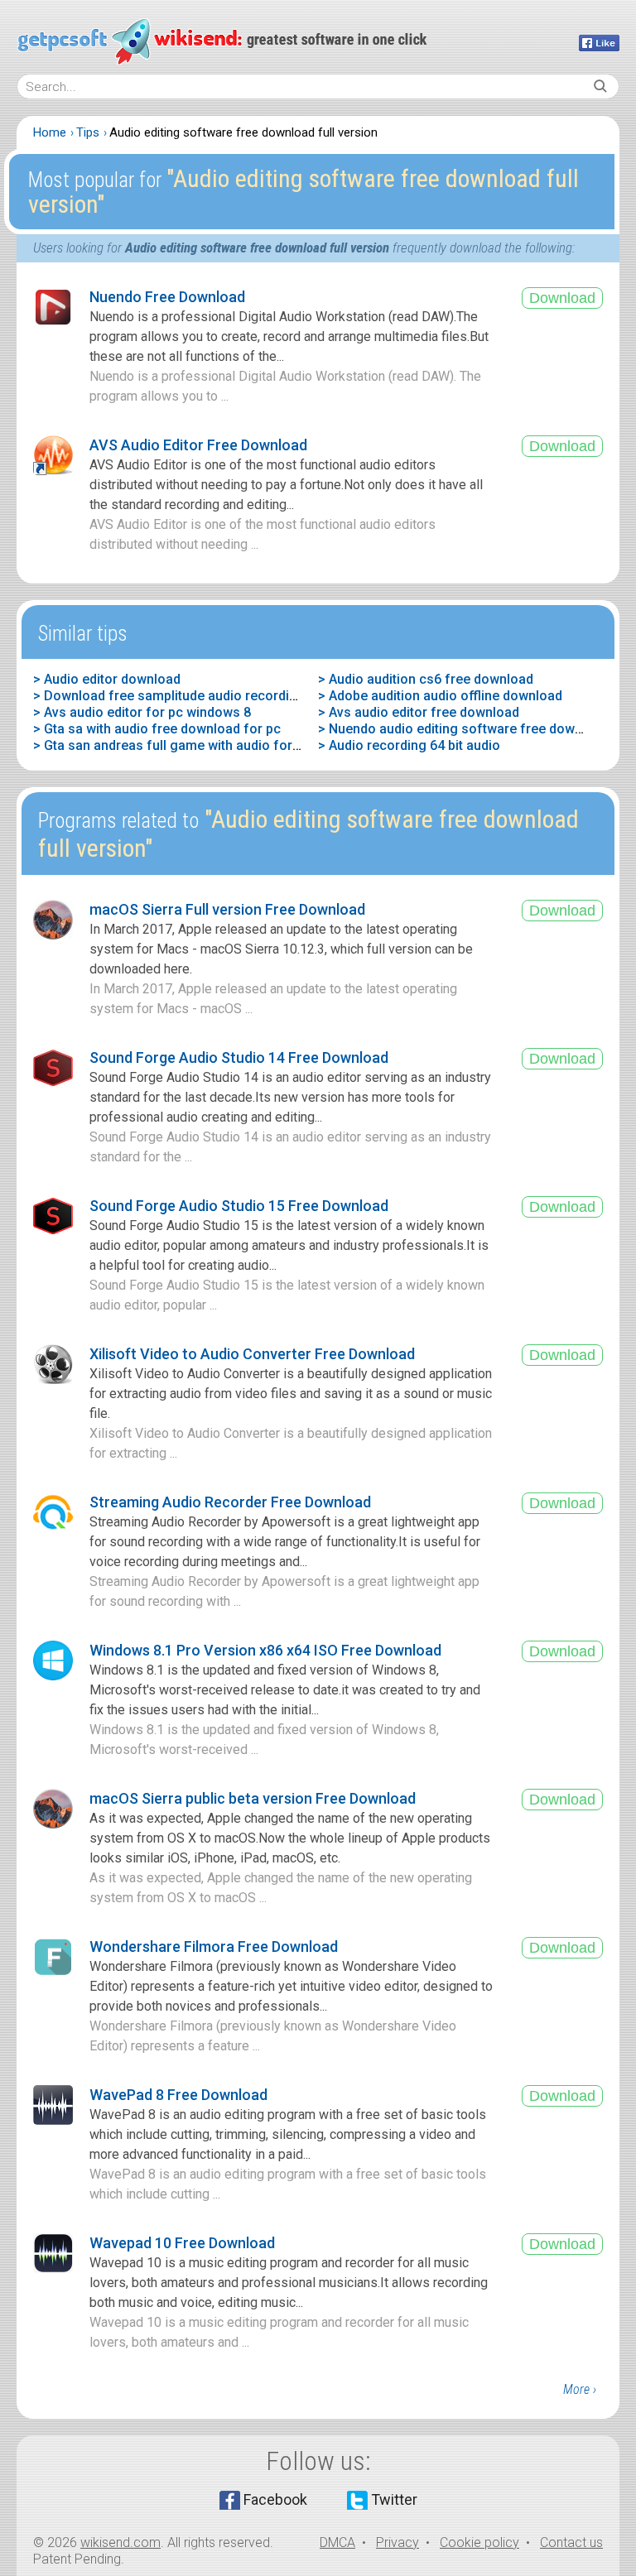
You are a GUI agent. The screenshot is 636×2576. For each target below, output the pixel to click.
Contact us (571, 2542)
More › (580, 2389)
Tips (88, 132)
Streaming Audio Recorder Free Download (230, 1502)
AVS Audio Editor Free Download (198, 445)
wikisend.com (120, 2542)
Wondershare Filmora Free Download (214, 1946)
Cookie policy (479, 2542)
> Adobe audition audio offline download (440, 696)
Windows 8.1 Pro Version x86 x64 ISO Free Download (265, 1650)
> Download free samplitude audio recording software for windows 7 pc (253, 696)
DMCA (337, 2542)
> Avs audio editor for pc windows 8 (142, 712)
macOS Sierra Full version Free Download (227, 909)
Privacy (397, 2542)
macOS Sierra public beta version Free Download (253, 1798)
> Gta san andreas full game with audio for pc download (203, 745)
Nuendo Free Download (167, 297)
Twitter (394, 2499)
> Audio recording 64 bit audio (409, 745)
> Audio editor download (107, 679)
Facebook (275, 2499)
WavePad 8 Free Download (178, 2095)
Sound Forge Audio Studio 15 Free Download (239, 1206)
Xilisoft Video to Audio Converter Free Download (252, 1354)
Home (50, 132)
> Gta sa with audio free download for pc (157, 729)
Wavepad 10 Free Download (182, 2243)
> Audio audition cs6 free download (426, 679)
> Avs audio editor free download (419, 712)
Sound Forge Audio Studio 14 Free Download (239, 1057)
